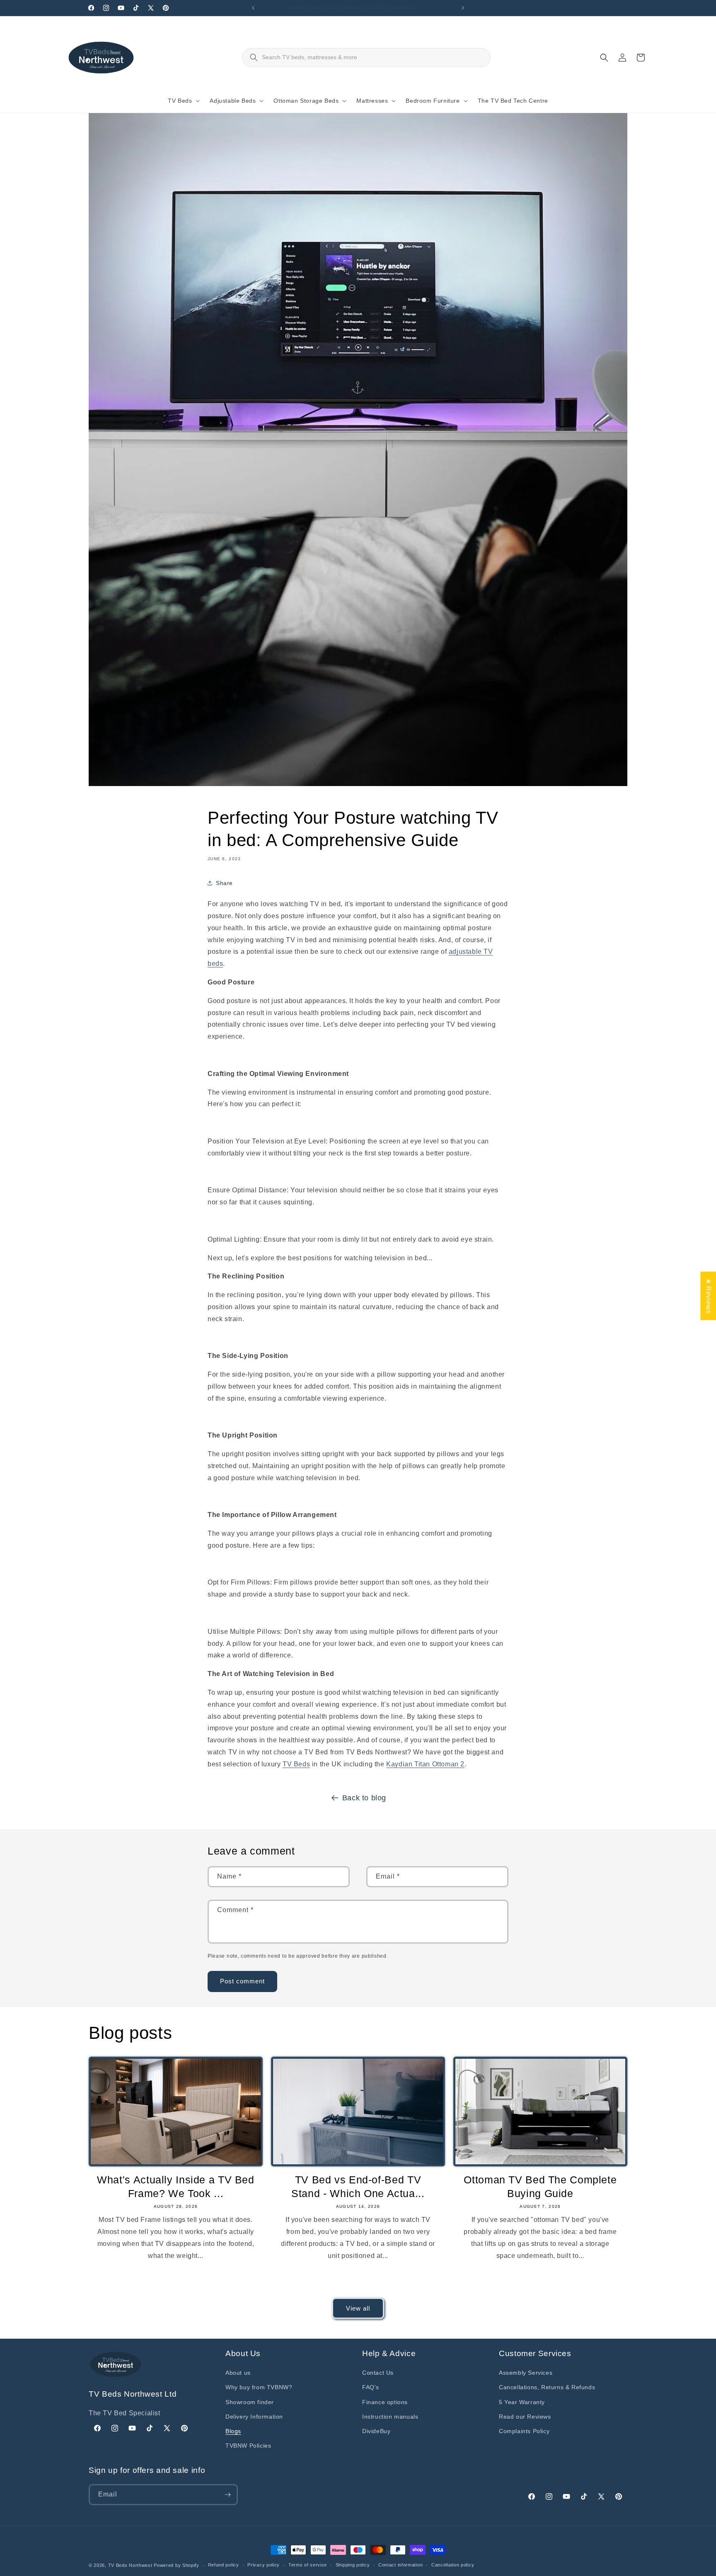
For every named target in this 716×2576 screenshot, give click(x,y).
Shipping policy (353, 2565)
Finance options (385, 2402)
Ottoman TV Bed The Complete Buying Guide (540, 2186)
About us (238, 2373)
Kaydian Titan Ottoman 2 (425, 1764)
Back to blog (364, 1798)
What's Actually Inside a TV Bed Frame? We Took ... (176, 2186)
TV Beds (296, 1764)
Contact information (400, 2565)
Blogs (233, 2431)
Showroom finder (250, 2402)
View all (358, 2308)
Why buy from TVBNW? (259, 2387)
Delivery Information (254, 2417)
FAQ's (371, 2387)
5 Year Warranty (522, 2402)
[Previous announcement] (253, 8)
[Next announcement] (463, 8)
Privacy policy (264, 2565)
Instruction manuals (390, 2417)
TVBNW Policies (248, 2446)
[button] (182, 101)
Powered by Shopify (177, 2565)
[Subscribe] (227, 2495)
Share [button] (224, 883)
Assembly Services (526, 2373)
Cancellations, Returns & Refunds (547, 2387)
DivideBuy (376, 2431)
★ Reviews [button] (708, 1296)
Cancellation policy (453, 2565)
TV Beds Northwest (130, 2565)
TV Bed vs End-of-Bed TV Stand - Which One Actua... (358, 2186)
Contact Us (378, 2373)
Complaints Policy (524, 2431)
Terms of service (308, 2565)
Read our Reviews (525, 2417)
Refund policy (224, 2565)
